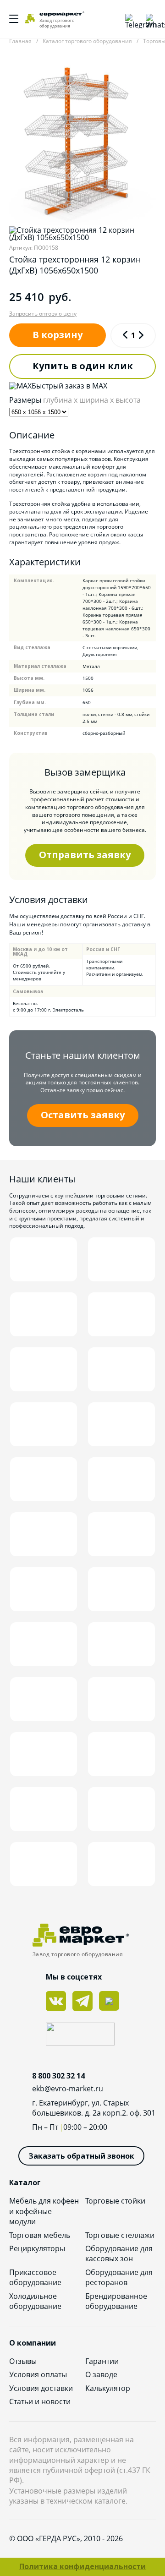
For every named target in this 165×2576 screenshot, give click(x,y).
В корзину (58, 335)
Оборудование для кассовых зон (119, 2253)
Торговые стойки (115, 2201)
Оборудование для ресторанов (119, 2277)
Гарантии (102, 2361)
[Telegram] (131, 19)
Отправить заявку (85, 855)
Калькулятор (108, 2388)
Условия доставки (41, 2388)
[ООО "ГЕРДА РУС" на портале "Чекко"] (82, 2035)
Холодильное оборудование (35, 2301)
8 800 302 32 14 (58, 2076)
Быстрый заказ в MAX (69, 386)
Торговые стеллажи (120, 2235)
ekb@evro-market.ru (68, 2089)
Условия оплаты (38, 2374)
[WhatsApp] (151, 19)
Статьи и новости (40, 2401)
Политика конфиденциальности (82, 2566)
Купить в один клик (83, 366)
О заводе (101, 2374)
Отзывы (23, 2361)
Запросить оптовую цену (43, 314)
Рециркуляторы (37, 2248)
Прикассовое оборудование (35, 2277)
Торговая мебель (40, 2235)
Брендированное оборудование (116, 2301)
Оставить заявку (83, 1115)
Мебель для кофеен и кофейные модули (44, 2211)
